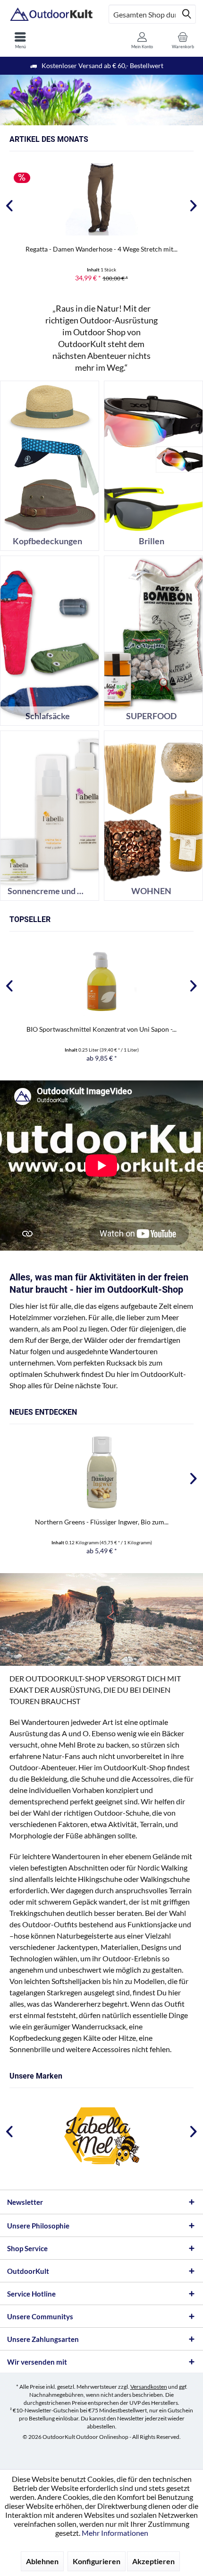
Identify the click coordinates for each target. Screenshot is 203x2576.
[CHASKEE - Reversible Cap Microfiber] (101, 199)
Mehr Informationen (115, 2533)
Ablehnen (42, 2561)
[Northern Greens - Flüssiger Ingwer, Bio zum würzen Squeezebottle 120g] (101, 1472)
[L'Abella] (101, 2137)
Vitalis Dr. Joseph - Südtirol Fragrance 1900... (102, 1029)
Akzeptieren (153, 2561)
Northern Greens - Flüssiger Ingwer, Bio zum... (102, 1522)
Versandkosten (149, 2387)
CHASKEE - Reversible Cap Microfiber (101, 249)
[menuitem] (20, 40)
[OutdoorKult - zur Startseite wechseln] (51, 14)
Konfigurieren (97, 2561)
